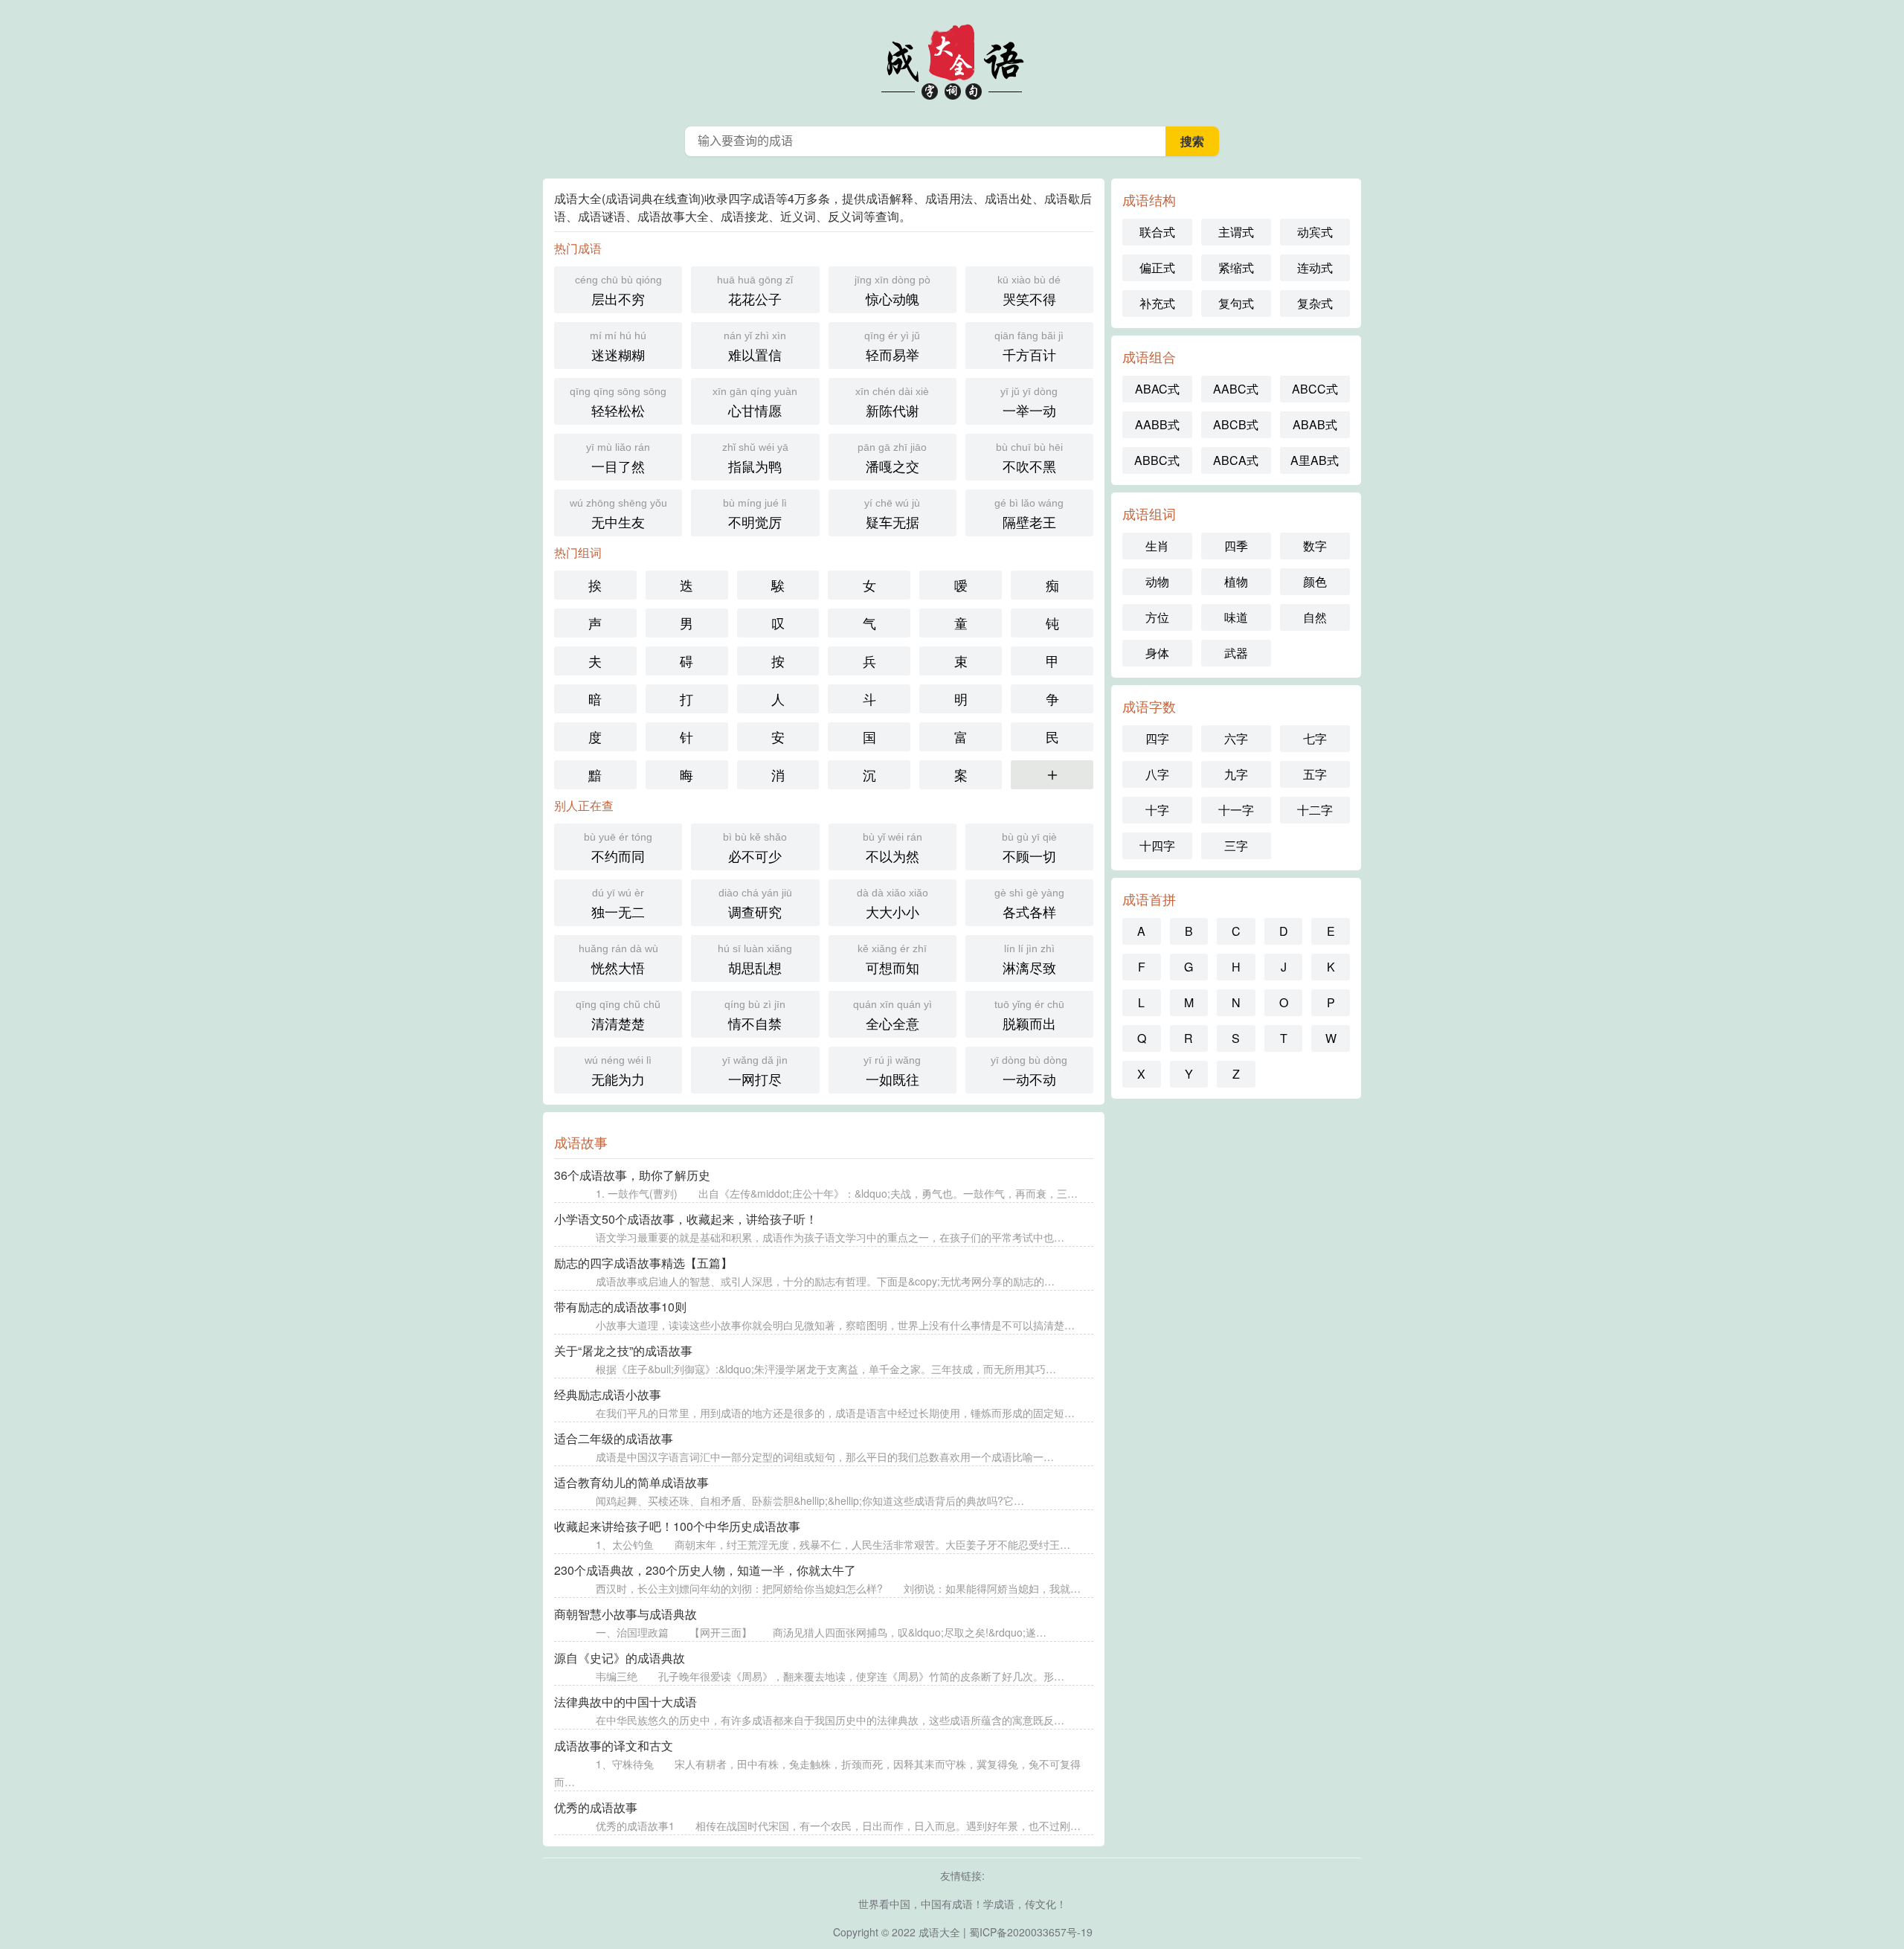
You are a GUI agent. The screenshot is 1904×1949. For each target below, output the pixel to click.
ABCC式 (1315, 389)
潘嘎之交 (892, 458)
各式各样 (1029, 904)
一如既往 (892, 1071)
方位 (1157, 617)
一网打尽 (755, 1071)
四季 (1236, 546)
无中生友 (618, 514)
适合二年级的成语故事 (614, 1438)
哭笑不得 (1029, 291)
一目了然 (618, 458)
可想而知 (892, 960)
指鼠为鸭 (755, 458)
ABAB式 (1315, 424)
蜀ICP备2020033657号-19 (1031, 1932)
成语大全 (939, 1932)
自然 (1315, 617)
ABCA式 (1236, 460)
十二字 (1315, 810)
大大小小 (892, 904)
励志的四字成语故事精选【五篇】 (643, 1263)
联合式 (1157, 232)
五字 (1315, 774)
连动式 (1315, 267)
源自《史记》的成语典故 (620, 1658)
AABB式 (1157, 424)
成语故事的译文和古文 (614, 1746)
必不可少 (755, 848)
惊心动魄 (892, 291)
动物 (1157, 581)
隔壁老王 (1029, 514)
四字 (1157, 738)
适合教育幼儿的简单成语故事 (631, 1482)
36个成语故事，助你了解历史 (632, 1175)
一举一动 (1029, 402)
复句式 (1236, 303)
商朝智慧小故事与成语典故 (625, 1614)
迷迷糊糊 (618, 347)
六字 (1236, 738)
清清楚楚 (618, 1015)
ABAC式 (1157, 389)
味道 (1236, 617)
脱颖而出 (1029, 1015)
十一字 (1236, 810)
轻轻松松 (618, 402)
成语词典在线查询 (952, 60)
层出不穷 (618, 291)
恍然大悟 (618, 960)
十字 (1157, 810)
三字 (1236, 845)
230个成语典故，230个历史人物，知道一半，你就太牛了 (705, 1570)
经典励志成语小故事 (608, 1394)
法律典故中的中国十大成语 (625, 1702)
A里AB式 (1315, 460)
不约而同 (618, 848)
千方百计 (1029, 347)
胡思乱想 (755, 960)
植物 (1236, 581)
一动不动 (1029, 1071)
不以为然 (892, 848)
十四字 (1157, 845)
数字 (1315, 546)
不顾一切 (1029, 848)
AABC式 (1236, 389)
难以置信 (755, 347)
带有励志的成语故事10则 (620, 1307)
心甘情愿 (755, 402)
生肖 (1157, 546)
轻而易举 (892, 347)
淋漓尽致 (1029, 960)
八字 (1157, 774)
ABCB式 (1236, 424)
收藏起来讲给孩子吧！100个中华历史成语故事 (677, 1526)
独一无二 (618, 904)
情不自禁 (755, 1015)
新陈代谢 (892, 402)
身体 (1157, 653)
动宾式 (1315, 232)
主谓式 (1236, 232)
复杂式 (1315, 303)
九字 (1236, 774)
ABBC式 (1157, 460)
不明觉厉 (755, 514)
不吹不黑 (1029, 458)
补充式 (1157, 303)
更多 (1052, 774)
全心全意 (892, 1015)
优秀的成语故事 (596, 1807)
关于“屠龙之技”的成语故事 (623, 1351)
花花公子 (755, 291)
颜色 (1315, 581)
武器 (1236, 653)
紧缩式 (1236, 267)
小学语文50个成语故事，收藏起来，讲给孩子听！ (686, 1219)
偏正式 (1157, 267)
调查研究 (755, 904)
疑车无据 (892, 514)
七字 (1315, 738)
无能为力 (618, 1071)
